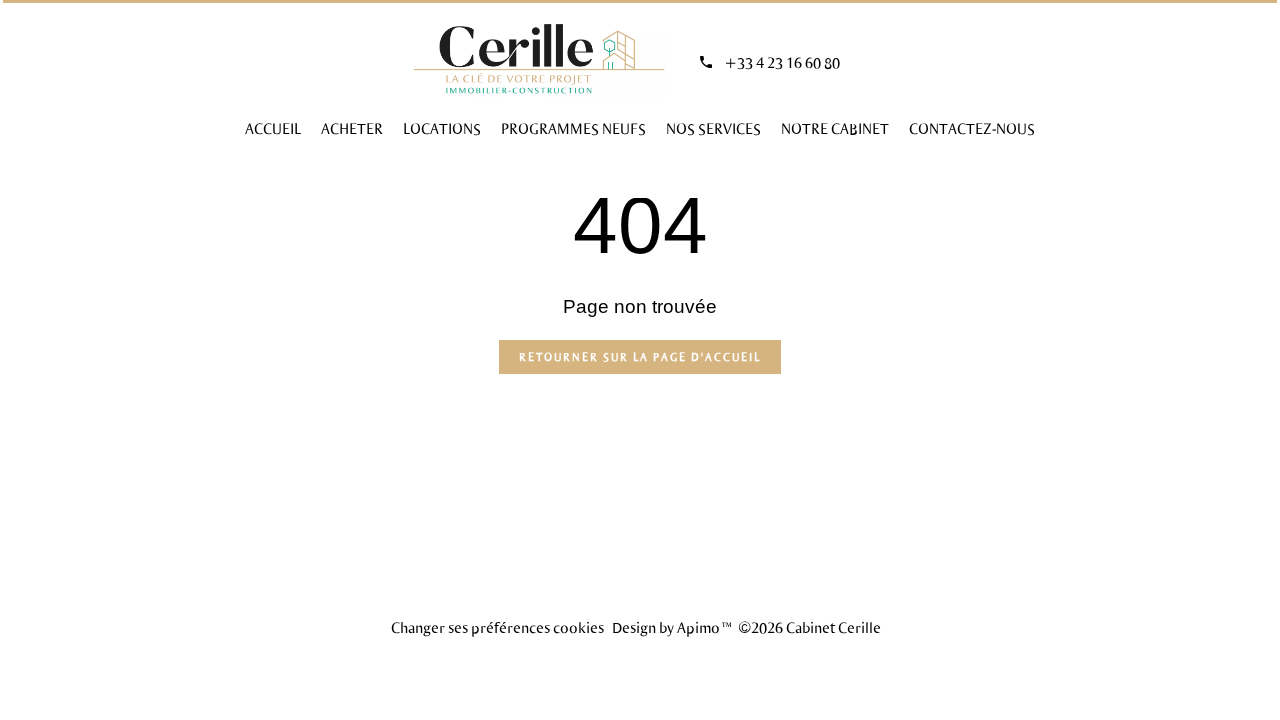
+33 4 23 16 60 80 (782, 62)
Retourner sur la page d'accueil (640, 356)
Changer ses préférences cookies (497, 627)
